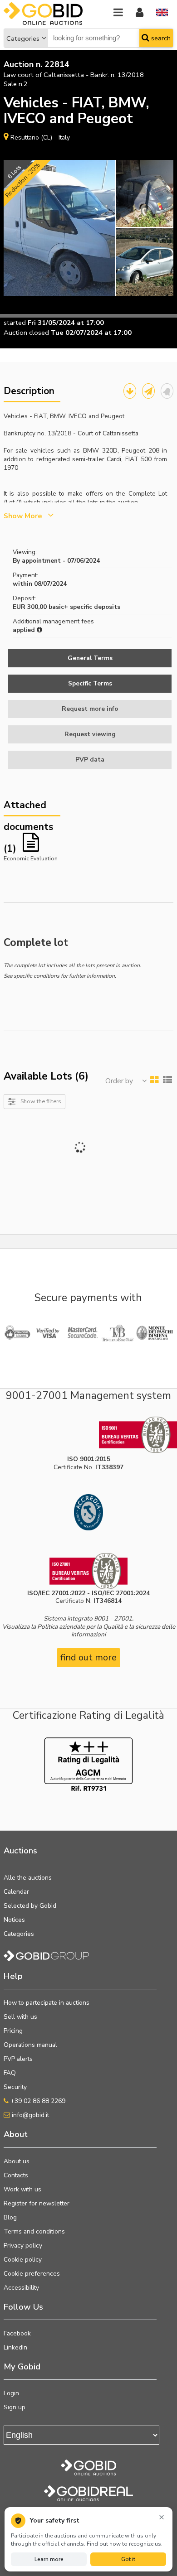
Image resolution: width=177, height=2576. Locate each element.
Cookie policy (23, 2260)
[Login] (140, 13)
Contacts (16, 2175)
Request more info (90, 709)
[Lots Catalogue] (130, 391)
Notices (14, 1920)
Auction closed (26, 333)
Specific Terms (90, 683)
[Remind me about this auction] (167, 391)
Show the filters (41, 1101)
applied (25, 630)
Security (15, 2087)
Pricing (13, 2031)
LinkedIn (15, 2347)
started (15, 323)
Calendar (16, 1892)
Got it (128, 2559)
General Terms (90, 658)
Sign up (15, 2407)
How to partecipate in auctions (47, 2003)
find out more (88, 1657)
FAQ (10, 2073)
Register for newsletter (37, 2203)
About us (17, 2161)
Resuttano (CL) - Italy (40, 137)
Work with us (22, 2189)
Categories (23, 39)
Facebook (17, 2333)
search (160, 38)
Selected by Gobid (30, 1906)
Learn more (49, 2559)
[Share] (148, 391)
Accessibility (21, 2288)
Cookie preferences (32, 2274)
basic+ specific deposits (84, 607)
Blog (10, 2217)
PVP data (90, 760)
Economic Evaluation (31, 858)
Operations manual (30, 2045)
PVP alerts (18, 2059)
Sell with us (20, 2017)
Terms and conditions (34, 2231)
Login (11, 2393)
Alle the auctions (28, 1878)
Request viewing (90, 734)
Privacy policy (23, 2246)
